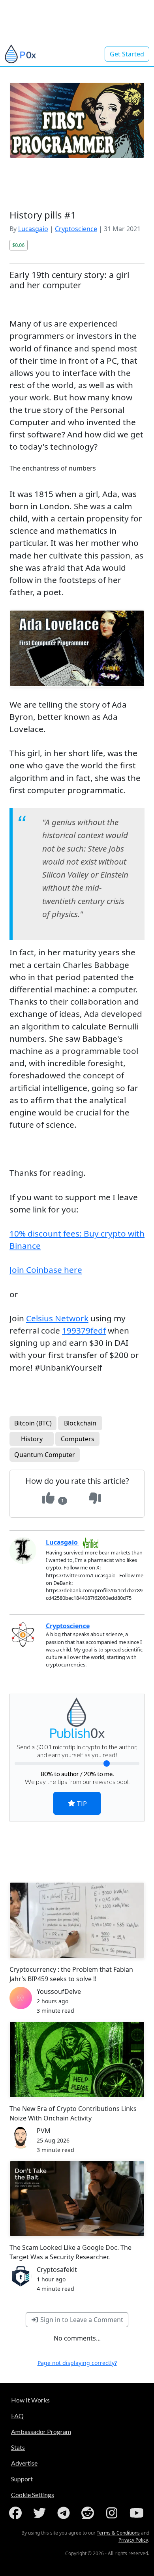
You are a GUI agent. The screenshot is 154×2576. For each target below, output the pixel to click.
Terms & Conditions (118, 2533)
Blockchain (80, 1423)
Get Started (127, 54)
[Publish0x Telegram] (65, 2513)
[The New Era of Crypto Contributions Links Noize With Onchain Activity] (77, 2059)
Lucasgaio (33, 229)
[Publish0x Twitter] (41, 2513)
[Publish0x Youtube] (137, 2513)
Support (22, 2479)
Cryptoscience (76, 229)
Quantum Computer (45, 1455)
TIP (81, 1803)
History (32, 1439)
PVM (44, 2131)
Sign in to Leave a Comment (81, 2320)
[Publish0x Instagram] (113, 2513)
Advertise (24, 2463)
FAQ (17, 2416)
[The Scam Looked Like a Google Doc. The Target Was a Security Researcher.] (77, 2199)
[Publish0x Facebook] (17, 2513)
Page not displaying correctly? (77, 2363)
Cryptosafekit (57, 2270)
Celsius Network (57, 1318)
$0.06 (18, 245)
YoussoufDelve (59, 1991)
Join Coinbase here (46, 1270)
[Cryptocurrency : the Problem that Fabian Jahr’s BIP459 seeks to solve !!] (77, 1920)
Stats (18, 2447)
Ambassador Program (41, 2431)
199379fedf (84, 1330)
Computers (78, 1439)
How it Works (30, 2400)
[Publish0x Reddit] (89, 2513)
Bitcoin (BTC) (33, 1423)
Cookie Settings (33, 2495)
